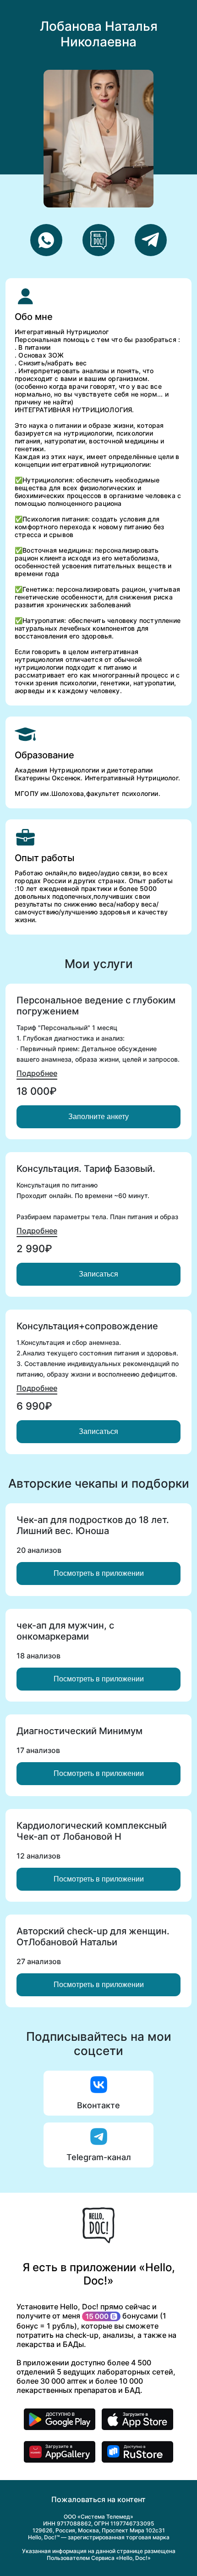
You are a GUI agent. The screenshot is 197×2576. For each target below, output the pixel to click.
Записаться (98, 1274)
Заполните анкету (98, 1117)
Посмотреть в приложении (99, 1573)
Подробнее (37, 1073)
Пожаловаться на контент (98, 2499)
